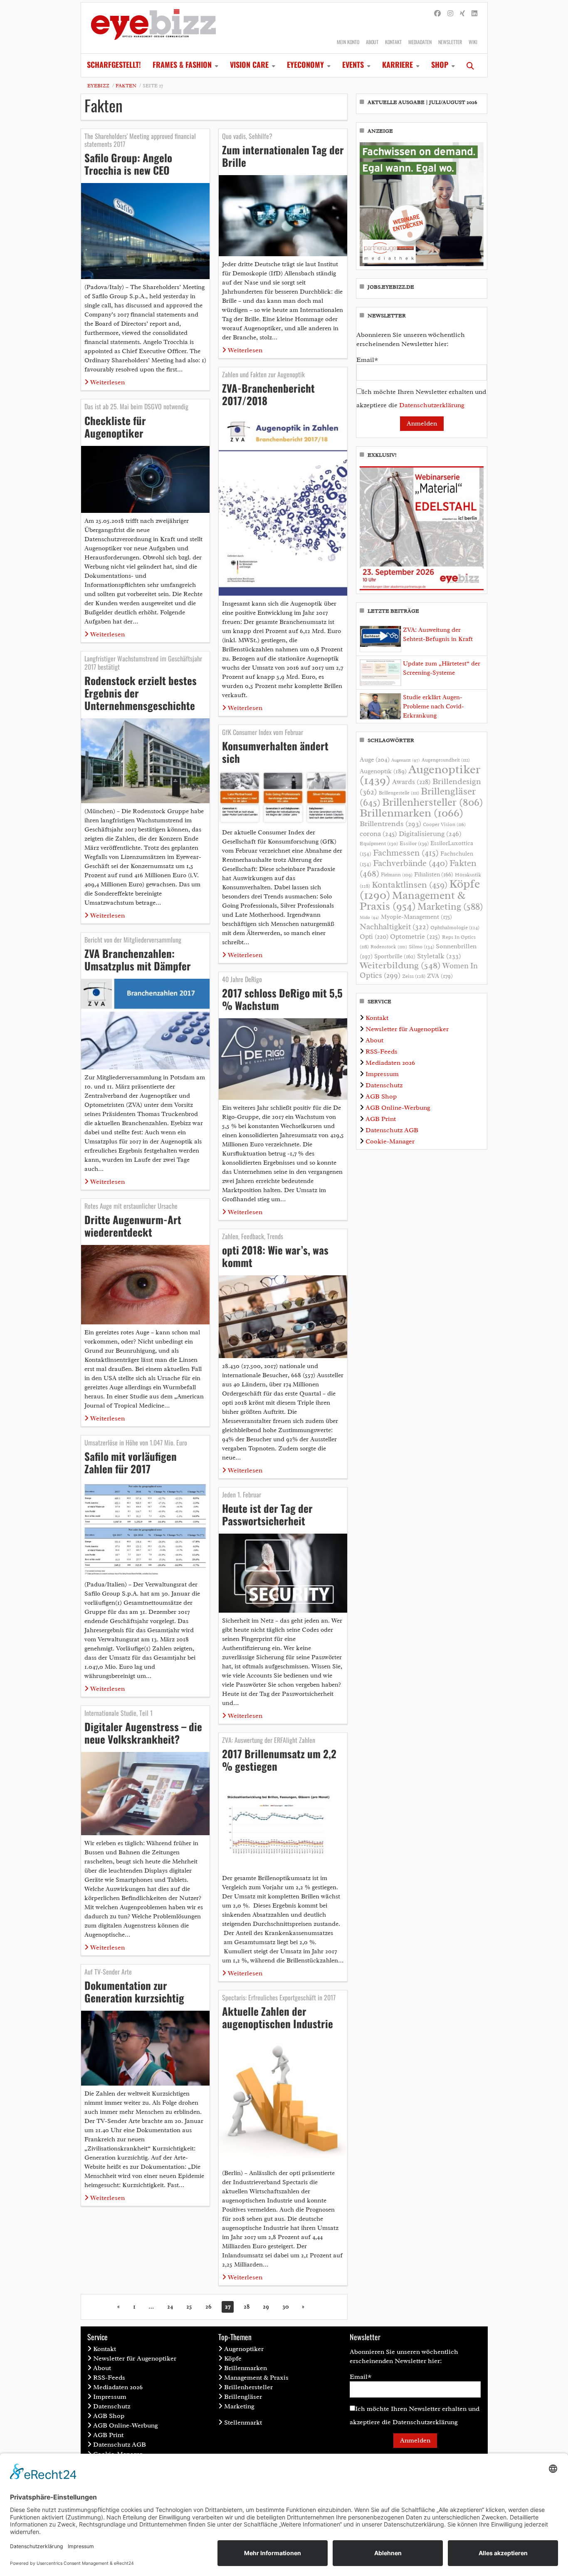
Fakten (126, 86)
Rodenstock (389, 947)
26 (209, 2307)
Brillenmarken (411, 813)
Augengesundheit (446, 760)
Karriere (398, 64)
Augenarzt (406, 760)
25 (189, 2307)
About (372, 42)
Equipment (379, 844)
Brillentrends (390, 824)
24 (170, 2307)
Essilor (414, 843)
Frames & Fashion (182, 64)
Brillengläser (243, 2397)
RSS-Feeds (382, 1052)
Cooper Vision (444, 824)
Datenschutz (384, 1085)
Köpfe (233, 2358)
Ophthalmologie (455, 928)
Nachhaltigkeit (394, 927)
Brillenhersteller (433, 802)
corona (378, 834)
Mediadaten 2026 (390, 1063)
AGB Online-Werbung (398, 1108)
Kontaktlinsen (410, 885)
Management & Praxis (412, 901)
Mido (369, 917)
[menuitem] (114, 65)
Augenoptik (383, 771)
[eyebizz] (153, 28)
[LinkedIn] (474, 14)
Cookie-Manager (390, 1141)
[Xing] (462, 14)
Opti (374, 937)
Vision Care (249, 64)
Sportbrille (395, 956)
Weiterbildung (400, 965)
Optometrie (415, 937)
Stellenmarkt (243, 2423)
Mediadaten (420, 42)
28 (247, 2307)
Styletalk (439, 956)
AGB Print (381, 1119)
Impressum (382, 1074)
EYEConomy (305, 64)
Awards (411, 782)
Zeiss (414, 976)
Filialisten (434, 874)
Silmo (421, 947)
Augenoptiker (420, 775)
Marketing (450, 907)
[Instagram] (450, 14)
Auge (375, 760)
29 (266, 2307)
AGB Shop (381, 1096)
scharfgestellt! (114, 64)
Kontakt (393, 42)
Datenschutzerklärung (432, 405)
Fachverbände (410, 863)
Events (353, 64)
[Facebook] (437, 14)
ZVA (440, 976)
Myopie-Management (416, 917)
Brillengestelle (399, 793)
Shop (440, 64)
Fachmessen (406, 853)
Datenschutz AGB (392, 1130)
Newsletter (450, 42)
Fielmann (397, 875)
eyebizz (98, 86)
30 (285, 2307)
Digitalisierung (430, 834)
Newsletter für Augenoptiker (407, 1029)
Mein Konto (348, 42)
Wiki (473, 42)
